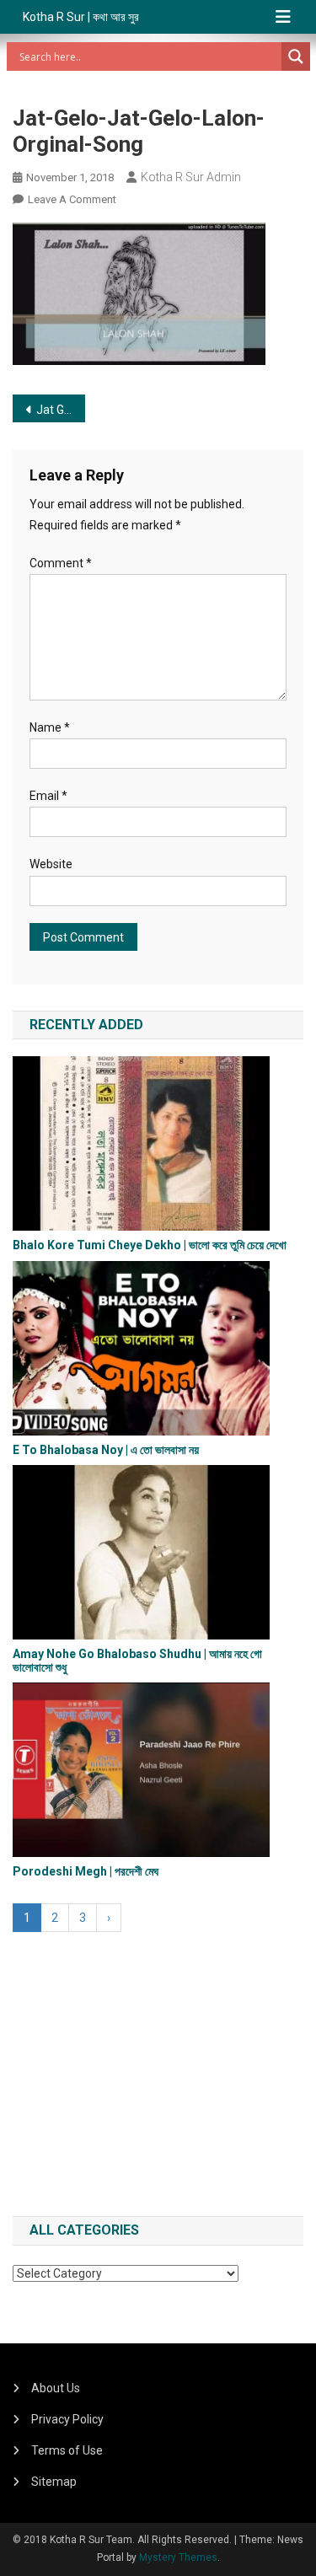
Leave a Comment (72, 199)
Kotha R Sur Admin (191, 177)
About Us (56, 2388)
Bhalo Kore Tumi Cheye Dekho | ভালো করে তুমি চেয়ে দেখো (150, 1245)
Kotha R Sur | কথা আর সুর (81, 17)
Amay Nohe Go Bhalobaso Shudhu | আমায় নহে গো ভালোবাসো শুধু (137, 1660)
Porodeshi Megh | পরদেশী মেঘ (86, 1871)
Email (48, 796)
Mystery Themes (178, 2557)
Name (50, 727)
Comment (61, 563)
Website (51, 864)
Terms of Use (67, 2450)
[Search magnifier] (296, 56)
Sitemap (54, 2482)
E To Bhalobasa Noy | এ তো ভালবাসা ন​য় (106, 1450)
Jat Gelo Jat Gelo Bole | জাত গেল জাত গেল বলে (61, 410)
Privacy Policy (67, 2419)
